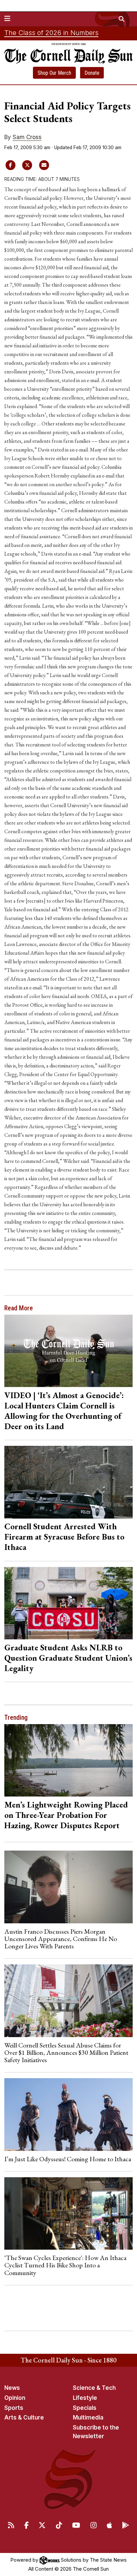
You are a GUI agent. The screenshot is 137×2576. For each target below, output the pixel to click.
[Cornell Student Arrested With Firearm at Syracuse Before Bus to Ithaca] (69, 1482)
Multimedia (88, 2418)
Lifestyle (85, 2398)
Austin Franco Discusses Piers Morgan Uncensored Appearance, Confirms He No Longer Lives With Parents (61, 1939)
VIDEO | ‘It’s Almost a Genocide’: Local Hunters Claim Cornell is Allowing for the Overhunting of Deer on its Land (64, 1411)
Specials (85, 2408)
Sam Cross (27, 137)
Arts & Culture (24, 2418)
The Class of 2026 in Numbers (51, 33)
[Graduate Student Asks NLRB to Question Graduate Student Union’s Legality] (69, 1603)
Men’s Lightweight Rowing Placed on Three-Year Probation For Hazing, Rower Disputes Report (66, 1815)
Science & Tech (94, 2388)
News (12, 2388)
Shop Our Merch (54, 73)
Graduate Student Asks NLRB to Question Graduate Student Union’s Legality (68, 1658)
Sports (14, 2408)
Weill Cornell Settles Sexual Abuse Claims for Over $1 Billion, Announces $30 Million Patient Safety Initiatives (66, 2053)
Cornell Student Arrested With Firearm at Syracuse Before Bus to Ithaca (64, 1537)
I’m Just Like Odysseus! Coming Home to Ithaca (68, 2159)
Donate (92, 73)
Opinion (15, 2398)
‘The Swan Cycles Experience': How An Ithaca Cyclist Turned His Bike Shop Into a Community (65, 2265)
